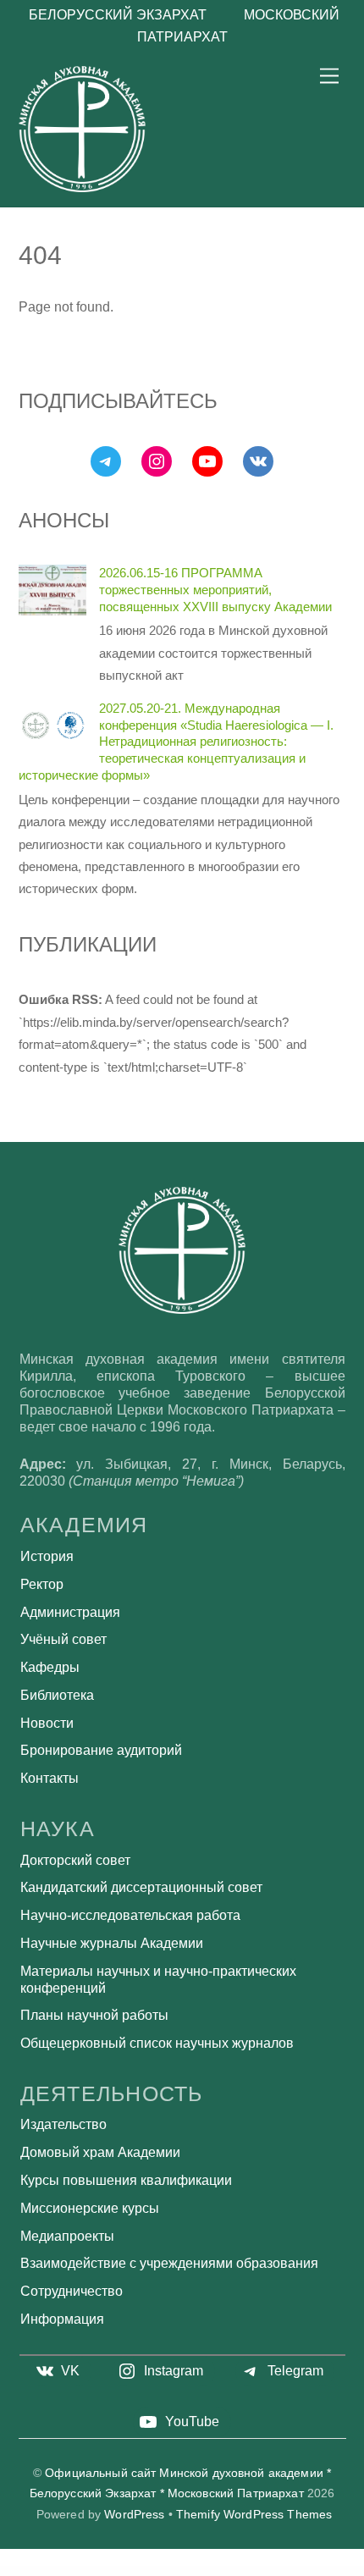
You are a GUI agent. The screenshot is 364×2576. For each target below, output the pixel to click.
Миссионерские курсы (90, 2208)
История (47, 1556)
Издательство (63, 2124)
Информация (62, 2319)
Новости (47, 1723)
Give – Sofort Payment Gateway (49, 2571)
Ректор (42, 1584)
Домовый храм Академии (100, 2152)
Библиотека (57, 1695)
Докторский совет (75, 1860)
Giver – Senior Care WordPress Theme (157, 2571)
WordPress (134, 2515)
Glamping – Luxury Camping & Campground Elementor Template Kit (321, 2571)
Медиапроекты (67, 2236)
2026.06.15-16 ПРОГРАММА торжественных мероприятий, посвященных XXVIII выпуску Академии (215, 590)
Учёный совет (63, 1639)
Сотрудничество (72, 2291)
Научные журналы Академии (112, 1943)
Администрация (70, 1612)
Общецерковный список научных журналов (157, 2043)
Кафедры (50, 1667)
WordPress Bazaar (24, 2571)
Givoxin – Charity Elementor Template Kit (192, 2571)
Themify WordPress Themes (254, 2515)
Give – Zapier (132, 2571)
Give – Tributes (117, 2571)
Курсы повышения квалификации (126, 2180)
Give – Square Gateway (75, 2571)
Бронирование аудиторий (101, 1750)
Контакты (50, 1778)
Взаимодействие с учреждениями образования (169, 2263)
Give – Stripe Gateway (98, 2571)
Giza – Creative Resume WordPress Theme (229, 2571)
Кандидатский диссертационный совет (141, 1887)
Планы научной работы (94, 2015)
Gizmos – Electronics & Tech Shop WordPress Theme (270, 2571)
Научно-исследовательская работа (130, 1915)
